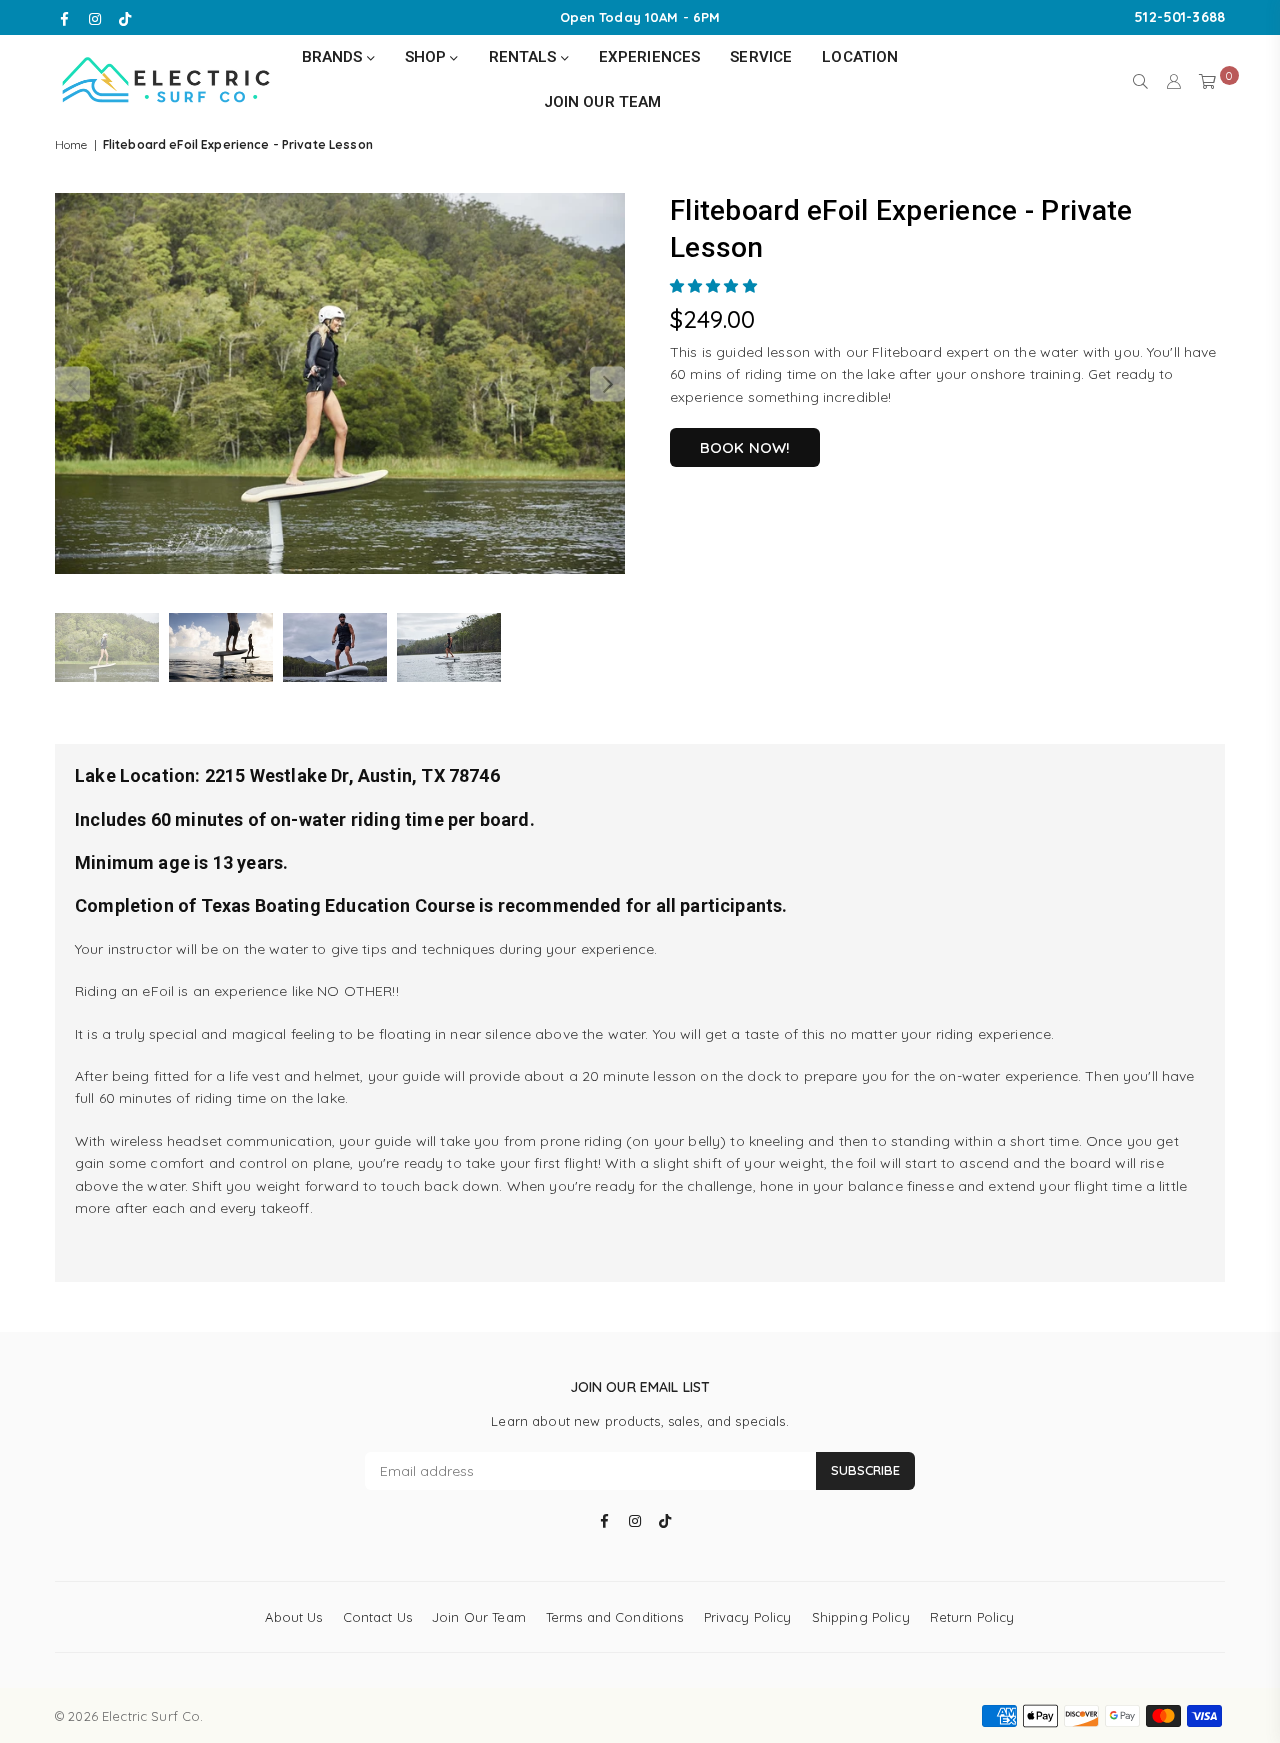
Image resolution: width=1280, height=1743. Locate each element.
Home (71, 144)
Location (860, 57)
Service (761, 57)
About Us (293, 1617)
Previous (72, 384)
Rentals (525, 57)
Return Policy (972, 1617)
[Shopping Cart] (1207, 80)
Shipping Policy (861, 1617)
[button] (715, 286)
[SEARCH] (1140, 80)
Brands (334, 57)
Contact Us (377, 1617)
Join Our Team (603, 102)
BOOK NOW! (745, 447)
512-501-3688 (1179, 17)
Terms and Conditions (615, 1617)
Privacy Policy (748, 1617)
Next (607, 384)
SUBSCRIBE (865, 1470)
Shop (428, 57)
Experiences (650, 57)
